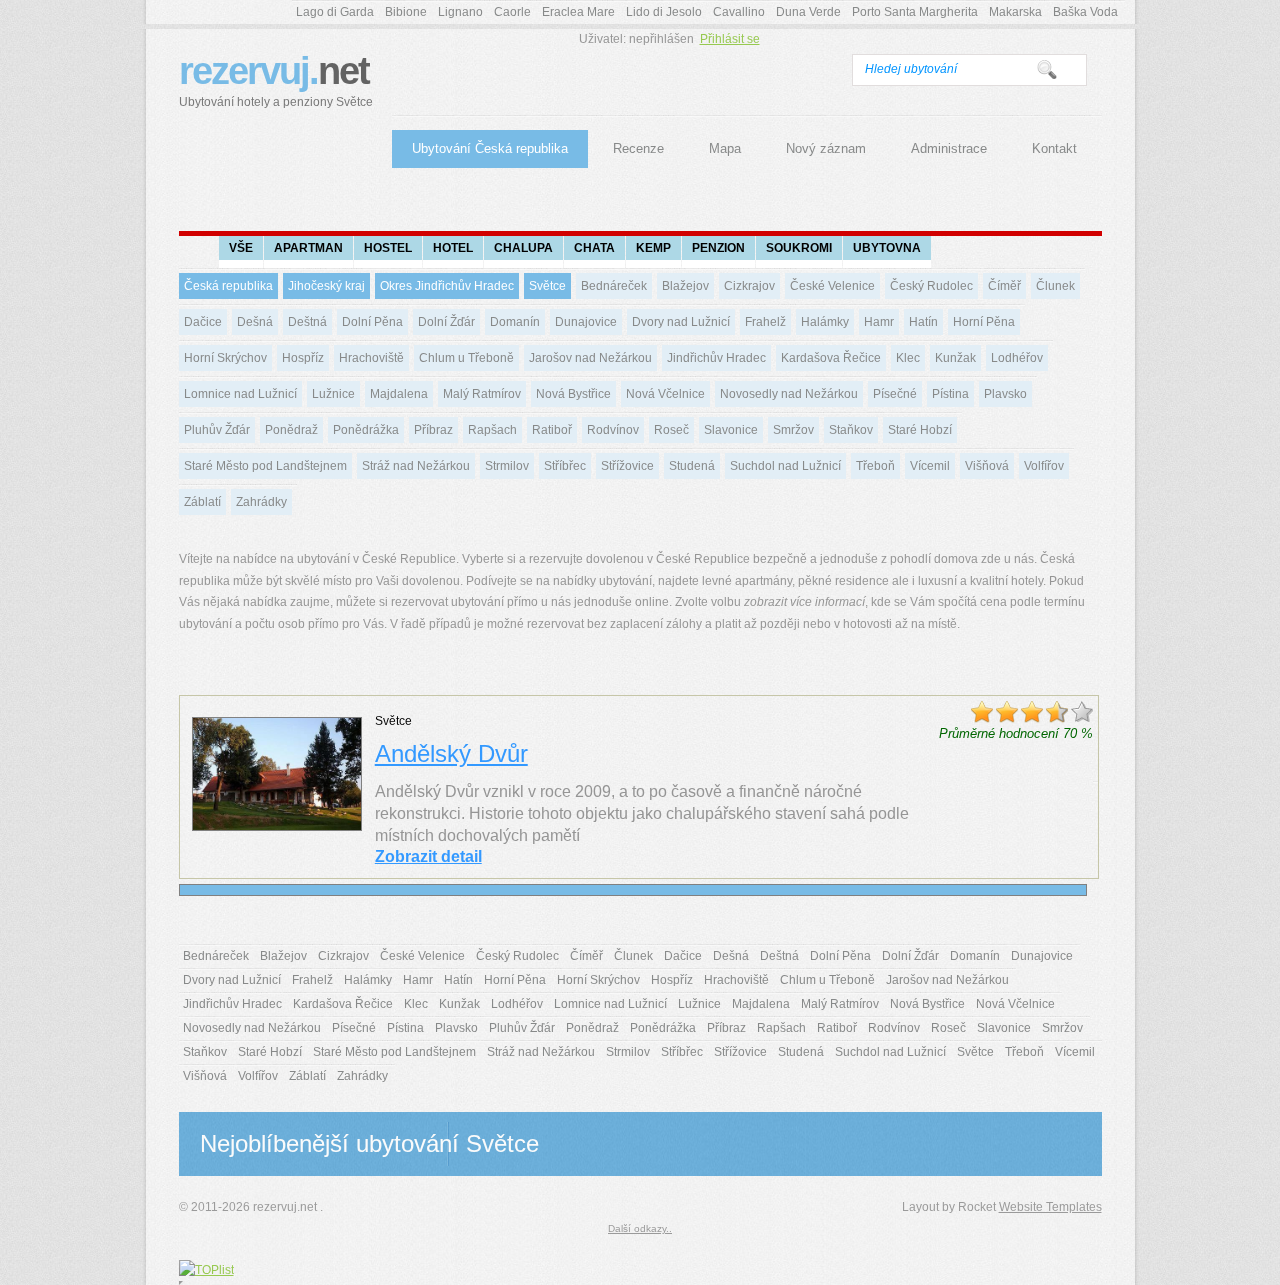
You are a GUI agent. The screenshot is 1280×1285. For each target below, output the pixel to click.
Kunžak (955, 358)
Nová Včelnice (665, 394)
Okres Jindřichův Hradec (447, 286)
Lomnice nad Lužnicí (240, 394)
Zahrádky (261, 502)
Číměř (1004, 286)
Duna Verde (808, 12)
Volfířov (1044, 466)
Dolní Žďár (446, 322)
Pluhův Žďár (217, 430)
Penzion (718, 248)
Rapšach (492, 430)
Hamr (879, 322)
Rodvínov (613, 430)
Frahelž (765, 322)
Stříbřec (565, 466)
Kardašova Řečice (831, 358)
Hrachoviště (371, 358)
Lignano (460, 12)
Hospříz (303, 358)
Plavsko (1005, 394)
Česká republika (228, 286)
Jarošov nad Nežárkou (590, 358)
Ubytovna (887, 248)
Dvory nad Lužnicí (681, 322)
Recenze (638, 148)
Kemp (653, 248)
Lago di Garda (335, 12)
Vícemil (930, 466)
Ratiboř (552, 430)
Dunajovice (586, 322)
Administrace (949, 148)
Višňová (987, 466)
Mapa (725, 148)
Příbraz (433, 430)
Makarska (1015, 12)
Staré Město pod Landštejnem (265, 466)
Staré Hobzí (920, 430)
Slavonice (731, 430)
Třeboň (875, 466)
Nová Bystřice (573, 394)
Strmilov (507, 466)
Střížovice (627, 466)
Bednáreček (614, 286)
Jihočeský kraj (326, 286)
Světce (547, 286)
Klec (908, 358)
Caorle (512, 12)
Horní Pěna (984, 322)
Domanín (515, 322)
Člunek (1055, 286)
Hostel (388, 248)
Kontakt (1054, 148)
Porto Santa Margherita (915, 12)
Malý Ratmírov (482, 394)
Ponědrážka (366, 430)
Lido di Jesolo (664, 12)
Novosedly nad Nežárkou (789, 394)
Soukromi (799, 248)
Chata (594, 248)
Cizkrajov (749, 286)
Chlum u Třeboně (466, 358)
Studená (692, 466)
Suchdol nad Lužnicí (785, 466)
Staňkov (851, 430)
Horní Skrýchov (225, 358)
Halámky (825, 322)
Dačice (203, 322)
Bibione (406, 12)
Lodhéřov (1017, 358)
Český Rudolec (931, 286)
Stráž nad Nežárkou (416, 466)
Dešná (255, 322)
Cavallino (739, 12)
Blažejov (685, 286)
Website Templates (1050, 1207)
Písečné (895, 394)
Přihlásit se (730, 39)
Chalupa (523, 248)
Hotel (453, 248)
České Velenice (832, 286)
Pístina (950, 394)
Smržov (793, 430)
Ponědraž (291, 430)
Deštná (307, 322)
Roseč (671, 430)
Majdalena (399, 394)
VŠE (241, 248)
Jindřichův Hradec (716, 358)
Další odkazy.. (640, 1228)
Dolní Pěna (372, 322)
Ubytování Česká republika (490, 148)
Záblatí (202, 502)
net (276, 79)
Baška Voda (1085, 12)
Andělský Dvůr (451, 753)
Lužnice (333, 394)
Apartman (308, 248)
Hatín (923, 322)
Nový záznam (826, 148)
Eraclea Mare (578, 12)
